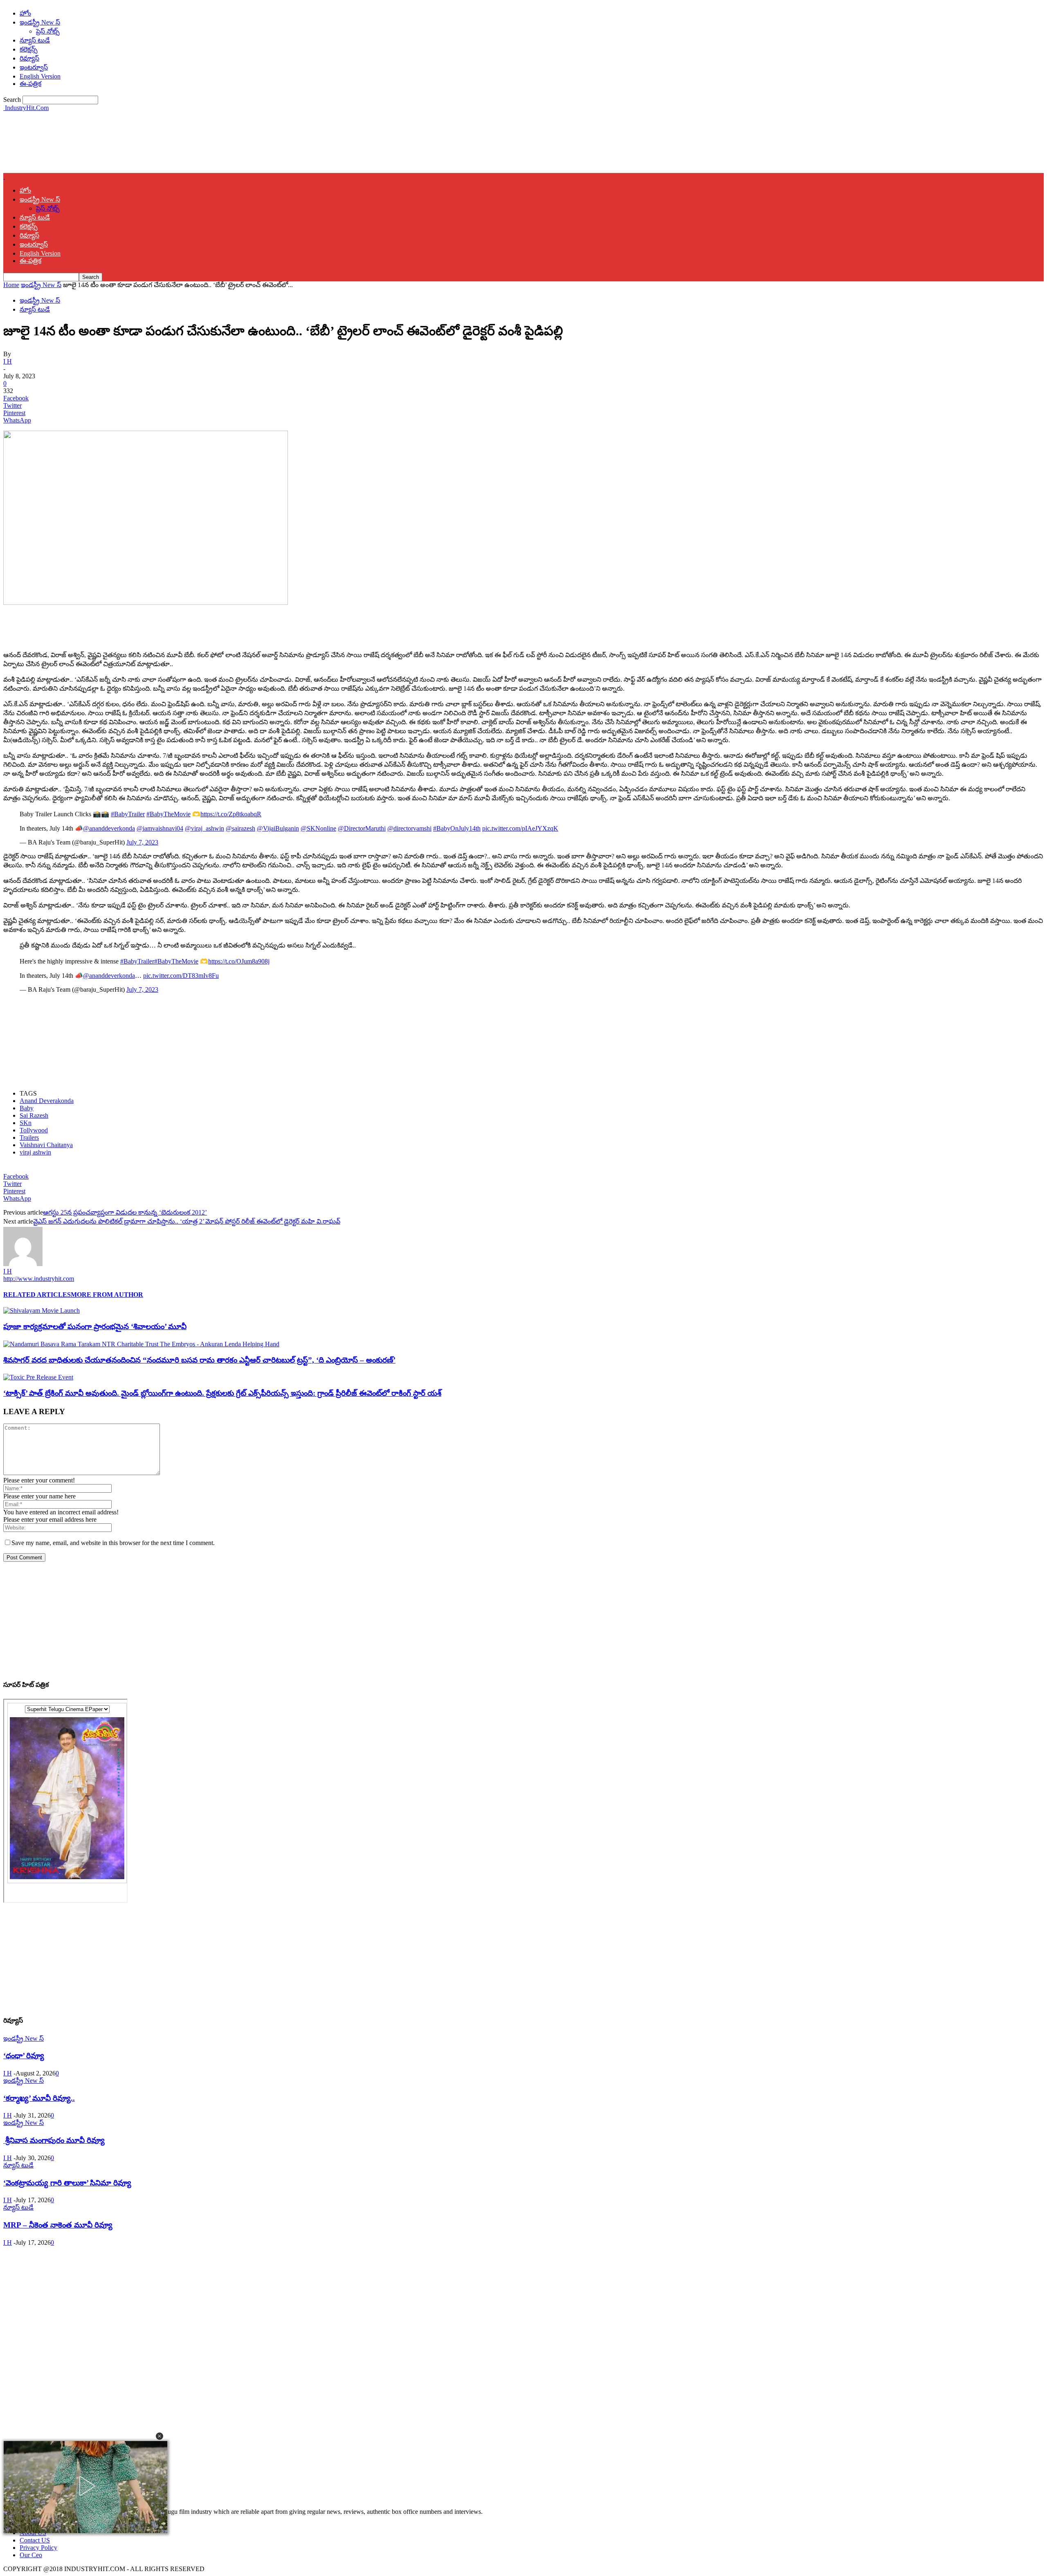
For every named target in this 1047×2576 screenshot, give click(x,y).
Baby (27, 1108)
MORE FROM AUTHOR (107, 1295)
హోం (25, 13)
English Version (40, 76)
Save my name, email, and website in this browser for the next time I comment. (113, 1543)
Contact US (35, 2540)
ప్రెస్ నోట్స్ (48, 31)
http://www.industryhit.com (39, 1279)
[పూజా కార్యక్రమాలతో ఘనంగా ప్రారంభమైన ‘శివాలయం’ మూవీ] (42, 1310)
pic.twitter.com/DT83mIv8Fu (181, 976)
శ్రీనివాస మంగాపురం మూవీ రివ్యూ (54, 2140)
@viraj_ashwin (204, 828)
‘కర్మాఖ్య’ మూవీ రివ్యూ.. (39, 2098)
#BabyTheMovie (169, 814)
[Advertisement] (152, 141)
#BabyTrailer (128, 814)
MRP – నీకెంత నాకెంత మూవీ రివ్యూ (58, 2225)
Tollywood (34, 1130)
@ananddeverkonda (109, 828)
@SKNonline (318, 828)
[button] (160, 2436)
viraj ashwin (35, 1152)
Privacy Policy (38, 2548)
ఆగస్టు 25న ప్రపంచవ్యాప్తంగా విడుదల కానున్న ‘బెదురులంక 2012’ (125, 1212)
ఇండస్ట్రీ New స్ (40, 22)
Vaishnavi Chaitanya (46, 1145)
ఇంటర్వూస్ (34, 67)
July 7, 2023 (142, 842)
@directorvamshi (409, 828)
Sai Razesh (34, 1115)
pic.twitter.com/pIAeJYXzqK (520, 828)
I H (8, 361)
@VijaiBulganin (278, 828)
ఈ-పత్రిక (30, 84)
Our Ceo (31, 2555)
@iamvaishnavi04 (160, 828)
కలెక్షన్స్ (29, 49)
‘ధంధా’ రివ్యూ (24, 2056)
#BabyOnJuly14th (457, 828)
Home (11, 285)
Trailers (29, 1138)
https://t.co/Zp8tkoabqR (231, 814)
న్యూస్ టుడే (35, 40)
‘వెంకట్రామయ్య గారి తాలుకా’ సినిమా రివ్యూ (67, 2183)
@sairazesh (240, 828)
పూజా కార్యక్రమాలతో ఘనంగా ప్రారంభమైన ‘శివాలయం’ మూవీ (95, 1326)
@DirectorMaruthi (362, 828)
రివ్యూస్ (29, 58)
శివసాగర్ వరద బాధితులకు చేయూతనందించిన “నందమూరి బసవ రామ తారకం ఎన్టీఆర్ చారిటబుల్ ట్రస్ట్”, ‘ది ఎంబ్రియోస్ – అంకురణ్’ (199, 1360)
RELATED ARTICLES (37, 1295)
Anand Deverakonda (47, 1101)
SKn (26, 1123)
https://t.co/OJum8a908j (239, 961)
